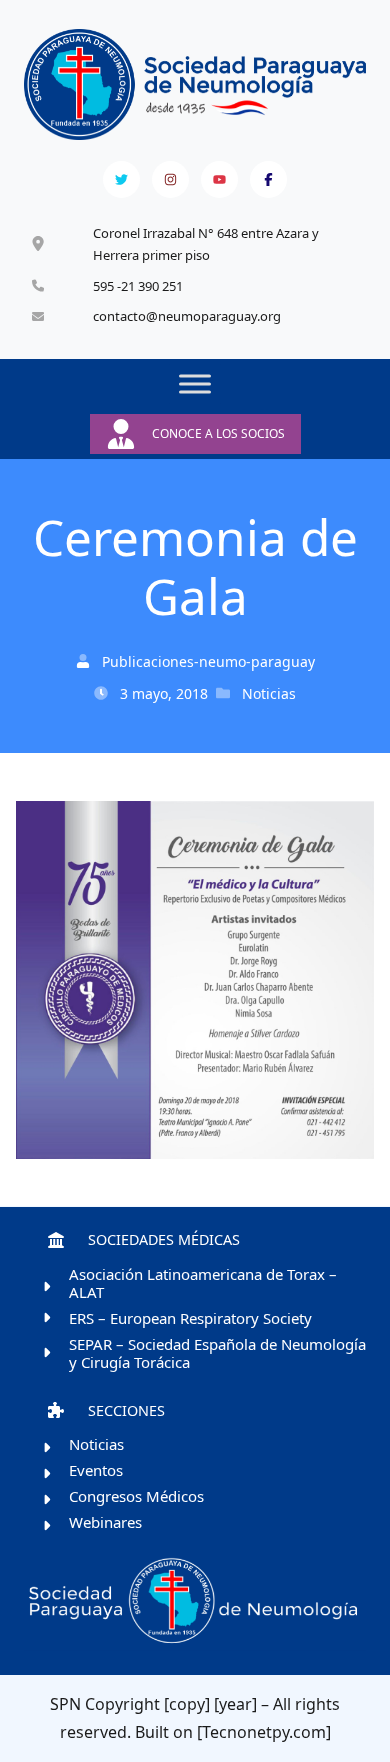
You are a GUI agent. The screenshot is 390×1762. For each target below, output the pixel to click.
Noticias (269, 693)
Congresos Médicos (136, 1496)
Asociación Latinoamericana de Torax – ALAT (203, 1283)
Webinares (105, 1522)
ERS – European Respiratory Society (190, 1318)
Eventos (96, 1470)
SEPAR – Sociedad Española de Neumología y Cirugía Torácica (217, 1353)
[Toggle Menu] (195, 384)
